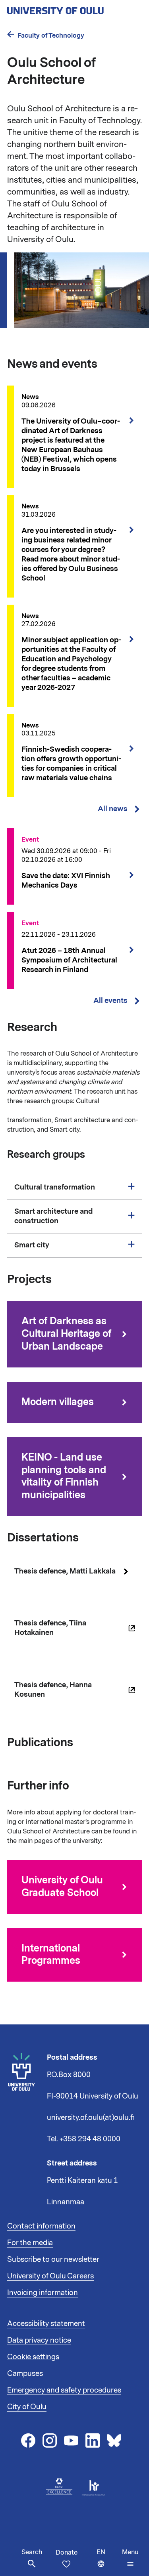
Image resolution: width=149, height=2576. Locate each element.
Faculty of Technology (51, 35)
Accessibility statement (46, 2324)
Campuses (25, 2374)
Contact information (41, 2226)
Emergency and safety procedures (64, 2390)
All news (113, 809)
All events (110, 1001)
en (107, 2562)
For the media (30, 2243)
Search (32, 2552)
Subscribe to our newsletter (53, 2259)
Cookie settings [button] (33, 2357)
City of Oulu (27, 2407)
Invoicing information (43, 2293)
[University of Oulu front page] (74, 8)
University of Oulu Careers (50, 2276)
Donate (67, 2553)
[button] (130, 2558)
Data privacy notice (39, 2340)
